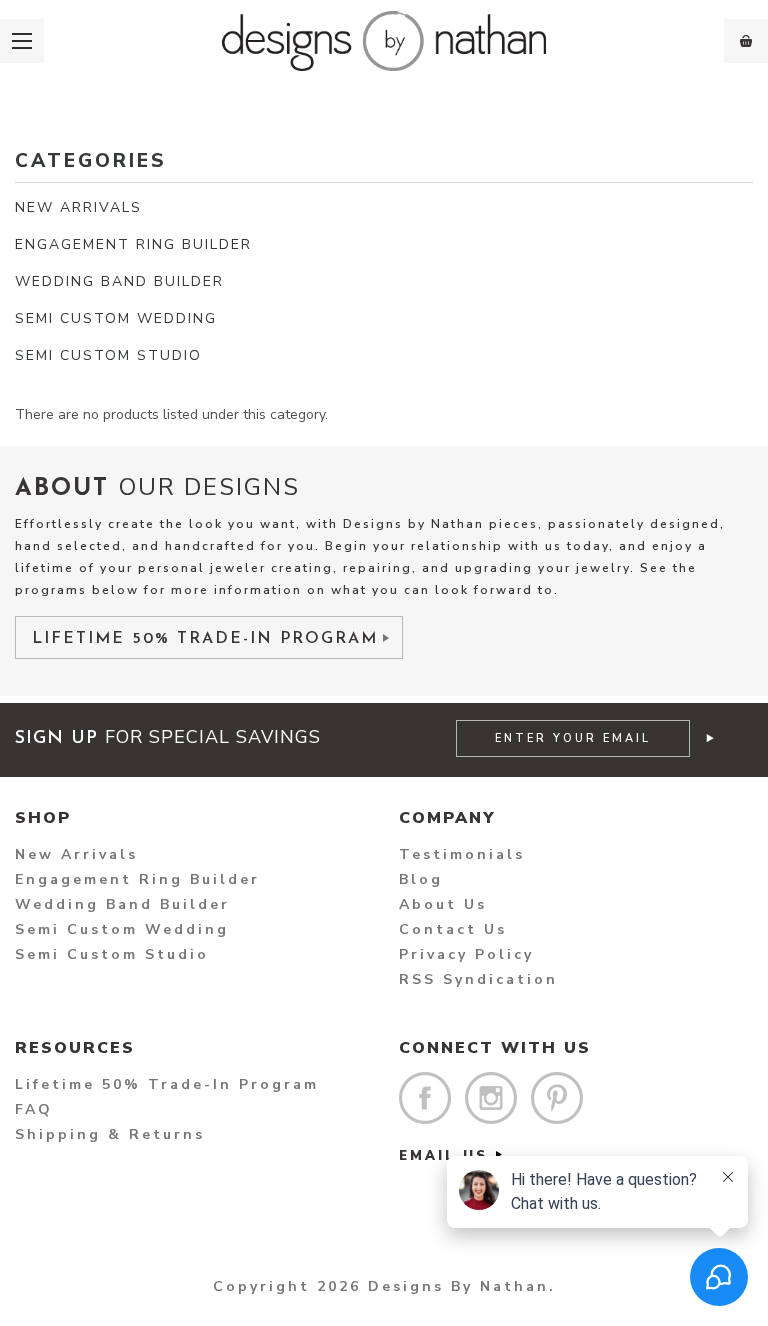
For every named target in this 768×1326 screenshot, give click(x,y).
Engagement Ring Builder (133, 244)
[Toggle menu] (22, 41)
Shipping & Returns (110, 1134)
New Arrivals (78, 207)
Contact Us (453, 929)
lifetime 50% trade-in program (205, 639)
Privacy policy (466, 954)
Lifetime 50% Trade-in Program (167, 1084)
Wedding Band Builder (119, 281)
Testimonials (462, 854)
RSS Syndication (478, 979)
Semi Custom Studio (108, 355)
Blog (421, 879)
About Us (443, 904)
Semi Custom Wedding (116, 318)
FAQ (34, 1109)
